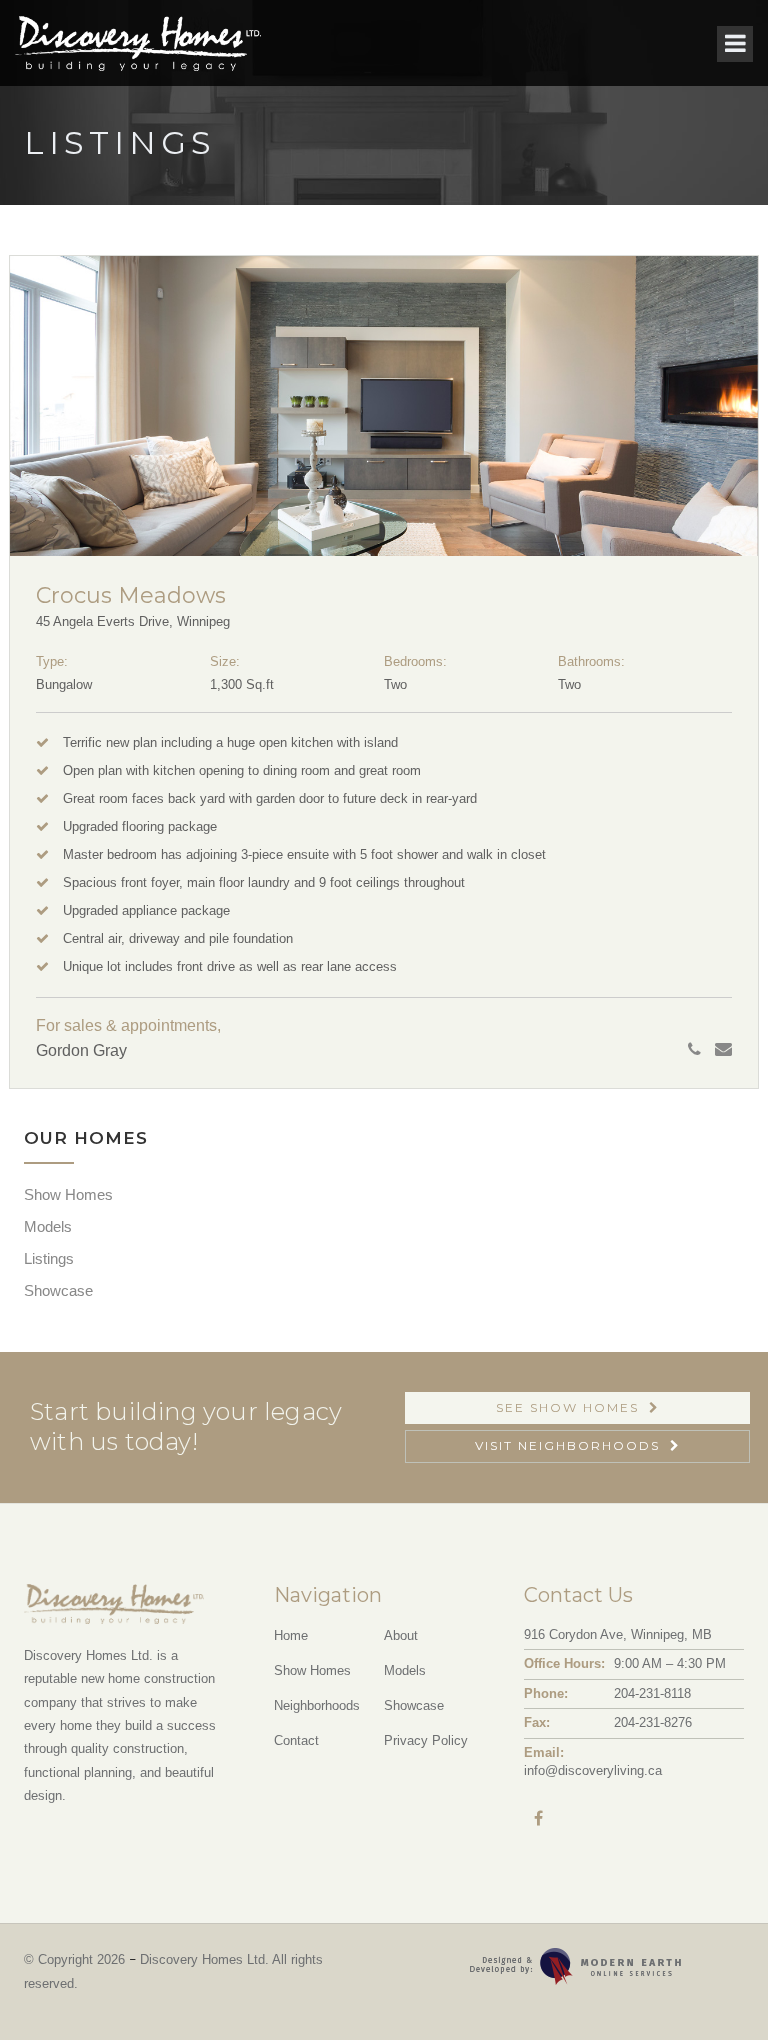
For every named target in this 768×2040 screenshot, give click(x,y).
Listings (49, 1258)
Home (291, 1635)
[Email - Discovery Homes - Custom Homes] (723, 1049)
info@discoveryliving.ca (593, 1770)
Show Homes (68, 1194)
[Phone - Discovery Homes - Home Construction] (699, 1049)
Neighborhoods (317, 1705)
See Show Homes (567, 1407)
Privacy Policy (426, 1740)
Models (48, 1226)
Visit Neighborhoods (567, 1445)
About (401, 1635)
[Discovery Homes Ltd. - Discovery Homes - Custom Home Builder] (138, 43)
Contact (296, 1740)
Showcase (58, 1290)
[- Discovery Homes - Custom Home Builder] (712, 1984)
